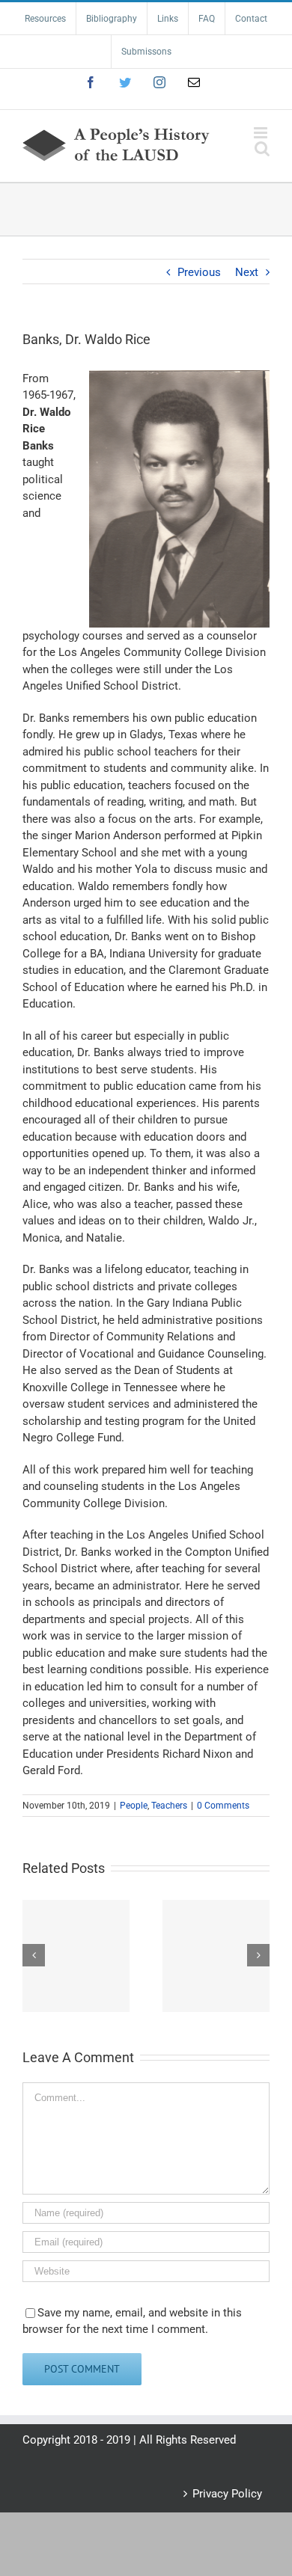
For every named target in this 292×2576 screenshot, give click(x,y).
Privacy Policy (227, 2494)
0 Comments (223, 1806)
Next (247, 272)
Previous (199, 272)
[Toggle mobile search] (262, 148)
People (134, 1806)
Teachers (169, 1806)
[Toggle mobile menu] (262, 133)
